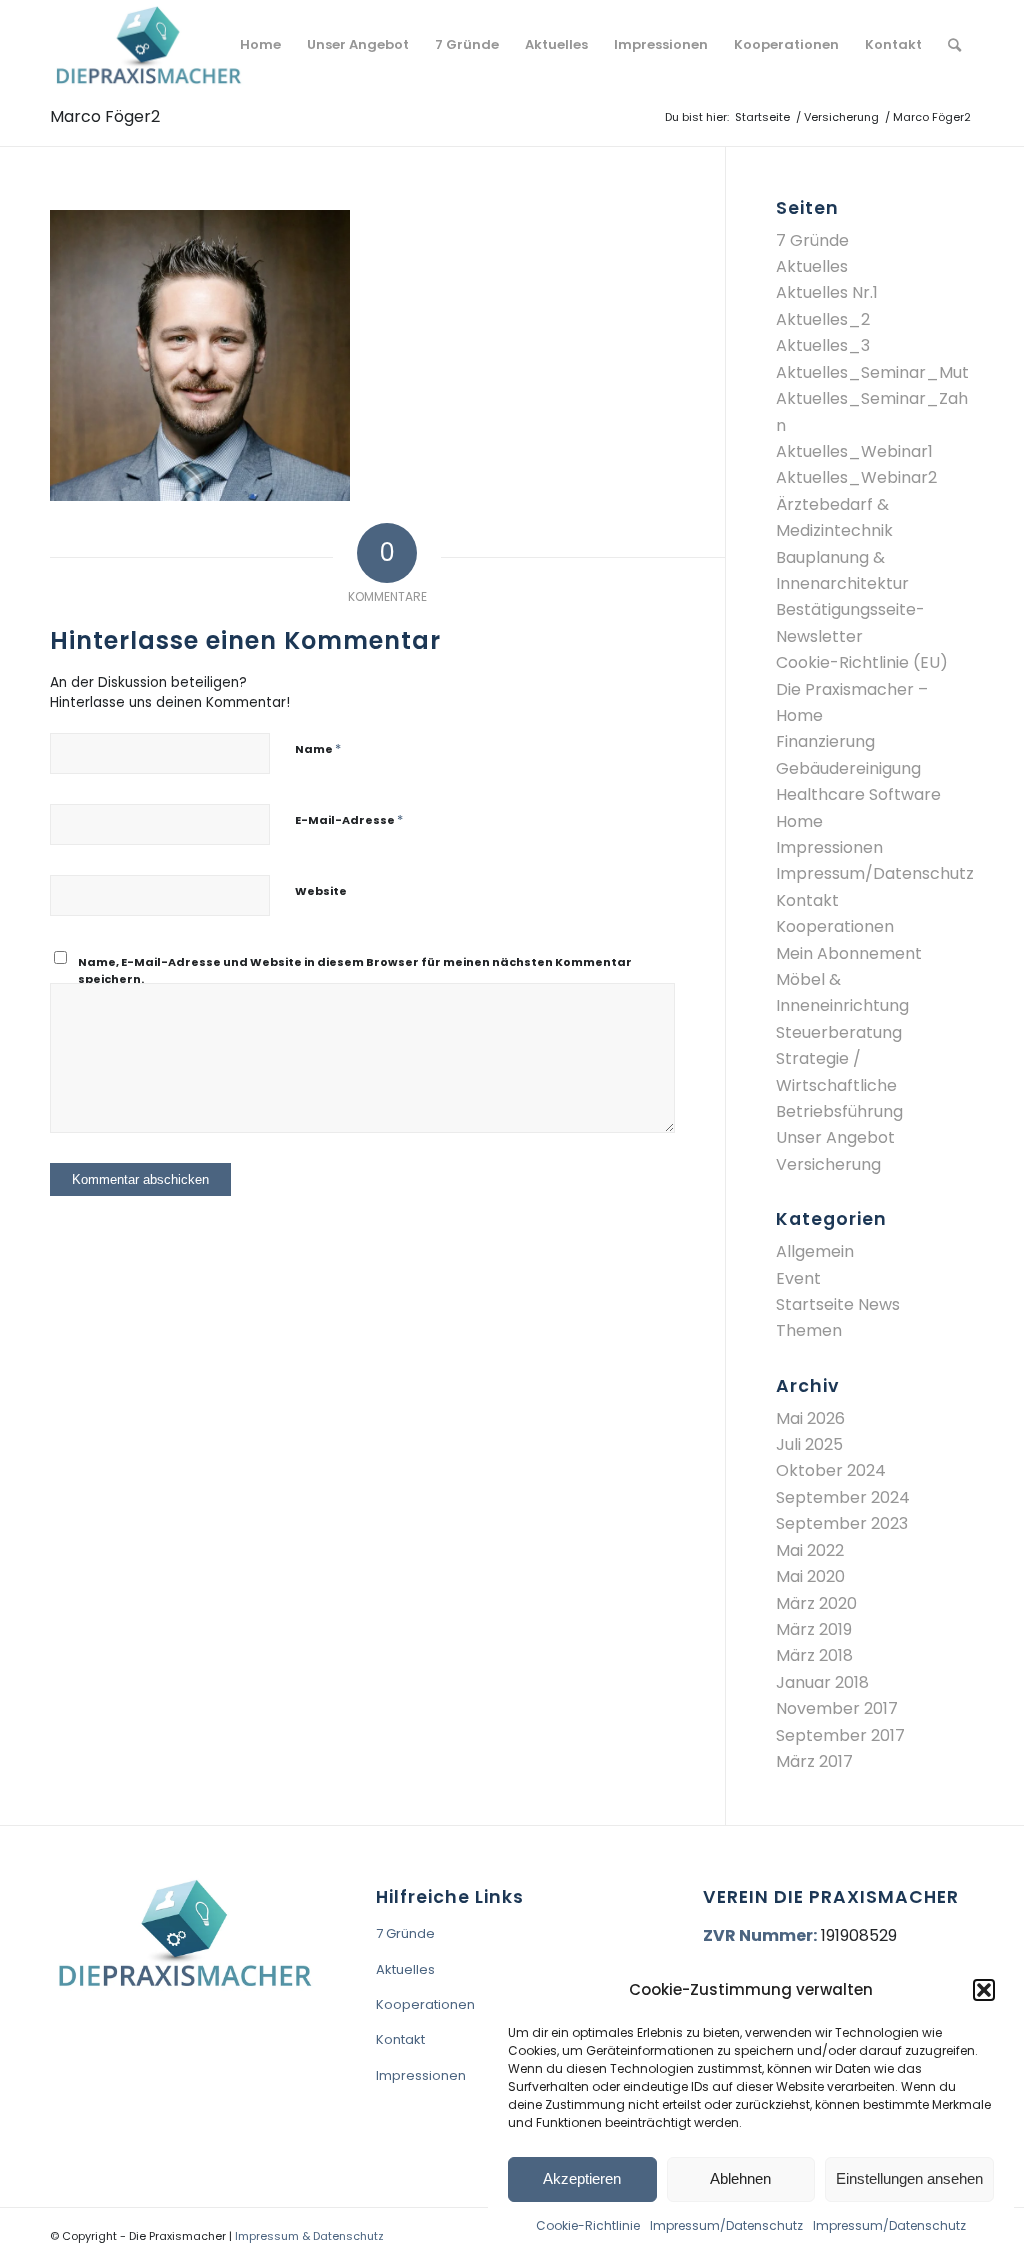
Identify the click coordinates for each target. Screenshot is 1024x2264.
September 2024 (843, 1497)
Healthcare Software (858, 794)
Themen (809, 1330)
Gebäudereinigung (848, 768)
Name (318, 748)
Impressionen (829, 847)
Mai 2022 (810, 1550)
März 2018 (814, 1655)
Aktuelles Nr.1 (827, 292)
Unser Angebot (835, 1137)
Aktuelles (812, 266)
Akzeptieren (582, 2178)
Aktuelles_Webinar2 (856, 477)
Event (798, 1278)
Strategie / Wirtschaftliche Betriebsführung (839, 1085)
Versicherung (828, 1164)
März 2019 (814, 1629)
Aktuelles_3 (823, 345)
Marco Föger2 (105, 116)
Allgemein (815, 1251)
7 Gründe (812, 240)
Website (321, 891)
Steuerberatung (839, 1032)
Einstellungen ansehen (909, 2178)
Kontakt (807, 900)
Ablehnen (740, 2178)
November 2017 (837, 1708)
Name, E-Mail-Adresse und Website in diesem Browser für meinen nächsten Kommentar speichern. (355, 970)
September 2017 (840, 1735)
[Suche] (954, 45)
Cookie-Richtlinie (588, 2225)
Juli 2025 (809, 1444)
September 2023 (842, 1523)
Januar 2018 (822, 1682)
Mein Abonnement (849, 953)
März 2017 (814, 1761)
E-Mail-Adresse (349, 819)
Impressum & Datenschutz (309, 2236)
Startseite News (838, 1304)
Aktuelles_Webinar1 (854, 451)
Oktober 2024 (831, 1470)
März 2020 (816, 1603)
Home (799, 821)
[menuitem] (260, 45)
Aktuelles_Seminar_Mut (872, 372)
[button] (984, 1990)
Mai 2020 (810, 1576)
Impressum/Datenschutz (726, 2225)
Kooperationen (835, 926)
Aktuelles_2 (823, 319)
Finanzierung (825, 741)
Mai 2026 (810, 1418)
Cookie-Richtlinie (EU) (862, 662)
